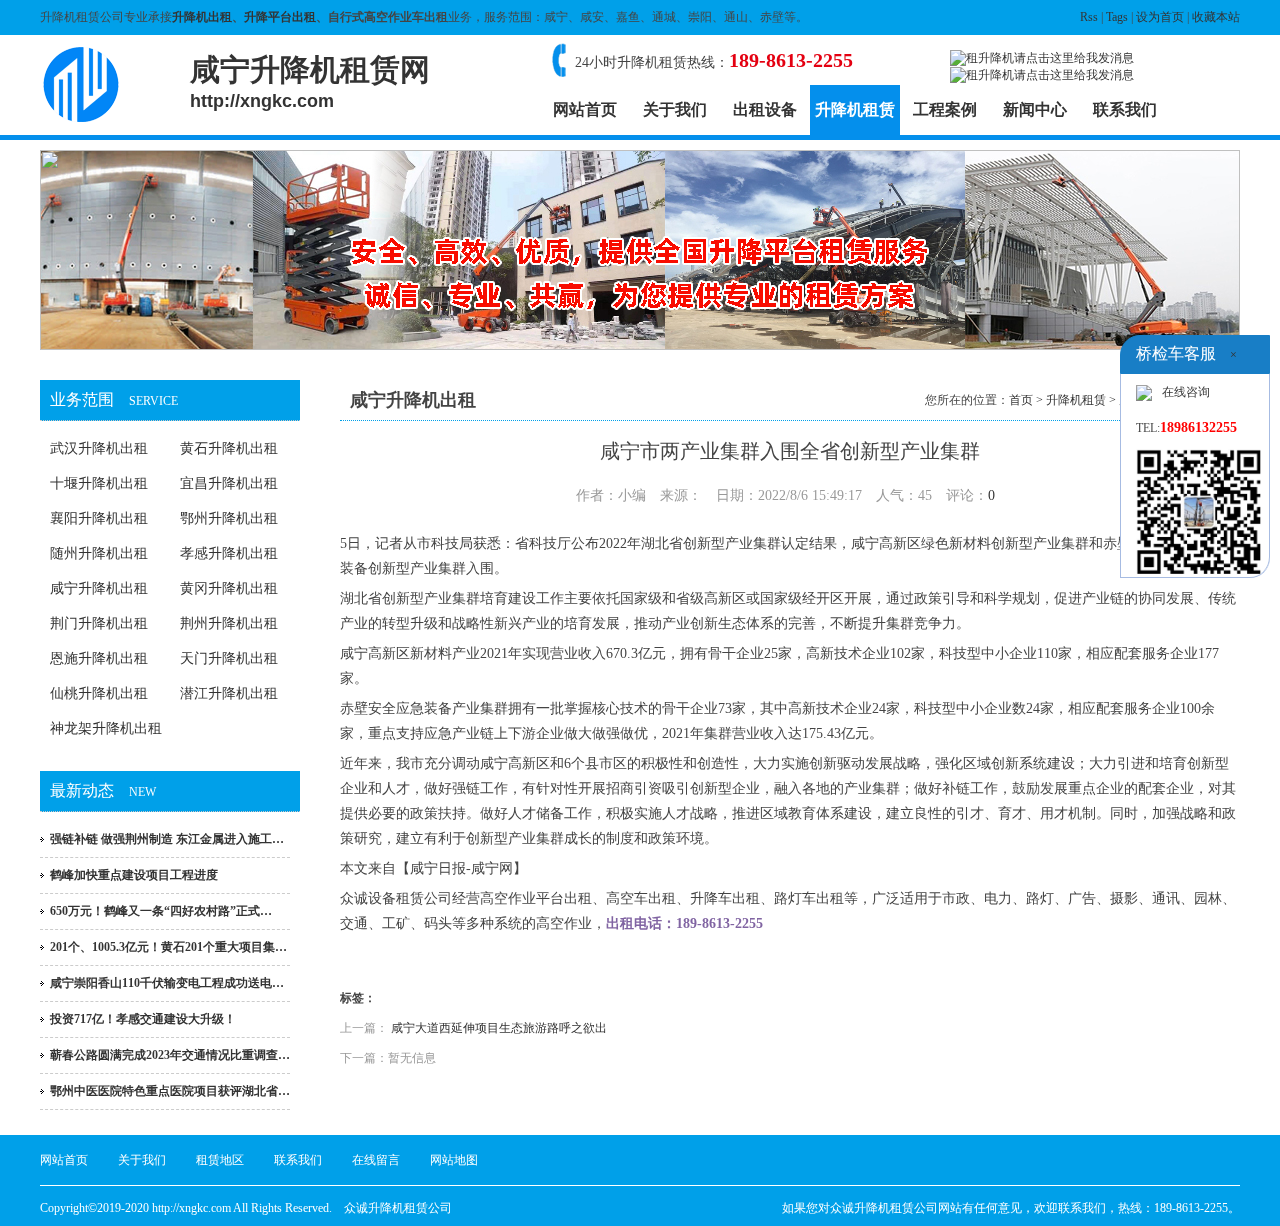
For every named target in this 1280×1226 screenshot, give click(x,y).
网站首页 (585, 109)
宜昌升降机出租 (229, 483)
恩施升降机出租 (99, 658)
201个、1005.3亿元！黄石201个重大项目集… (168, 947)
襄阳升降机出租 (99, 518)
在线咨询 (1186, 392)
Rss (1089, 17)
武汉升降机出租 (99, 448)
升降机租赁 (855, 109)
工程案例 (945, 109)
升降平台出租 (280, 17)
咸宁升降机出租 (99, 588)
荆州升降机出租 (229, 623)
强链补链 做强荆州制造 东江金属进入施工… (167, 839)
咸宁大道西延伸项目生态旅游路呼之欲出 (499, 1028)
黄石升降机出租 (229, 448)
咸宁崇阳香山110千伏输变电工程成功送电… (167, 983)
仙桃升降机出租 (99, 693)
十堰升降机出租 (99, 483)
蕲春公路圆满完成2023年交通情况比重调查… (170, 1055)
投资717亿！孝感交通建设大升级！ (143, 1019)
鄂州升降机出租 (229, 518)
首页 (1021, 400)
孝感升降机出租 (229, 553)
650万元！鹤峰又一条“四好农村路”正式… (161, 911)
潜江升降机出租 (229, 693)
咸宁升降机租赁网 (310, 82)
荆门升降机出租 (99, 623)
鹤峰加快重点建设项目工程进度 (134, 875)
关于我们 (675, 109)
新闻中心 (1035, 109)
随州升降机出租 (99, 553)
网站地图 (454, 1160)
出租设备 (765, 109)
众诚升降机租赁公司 (398, 1208)
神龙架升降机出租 (106, 728)
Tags (1117, 17)
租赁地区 (220, 1160)
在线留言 (376, 1160)
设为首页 (1160, 17)
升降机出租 (202, 17)
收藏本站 (1216, 17)
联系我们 (1125, 109)
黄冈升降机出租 (229, 588)
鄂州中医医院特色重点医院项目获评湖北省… (170, 1091)
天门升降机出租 (229, 658)
